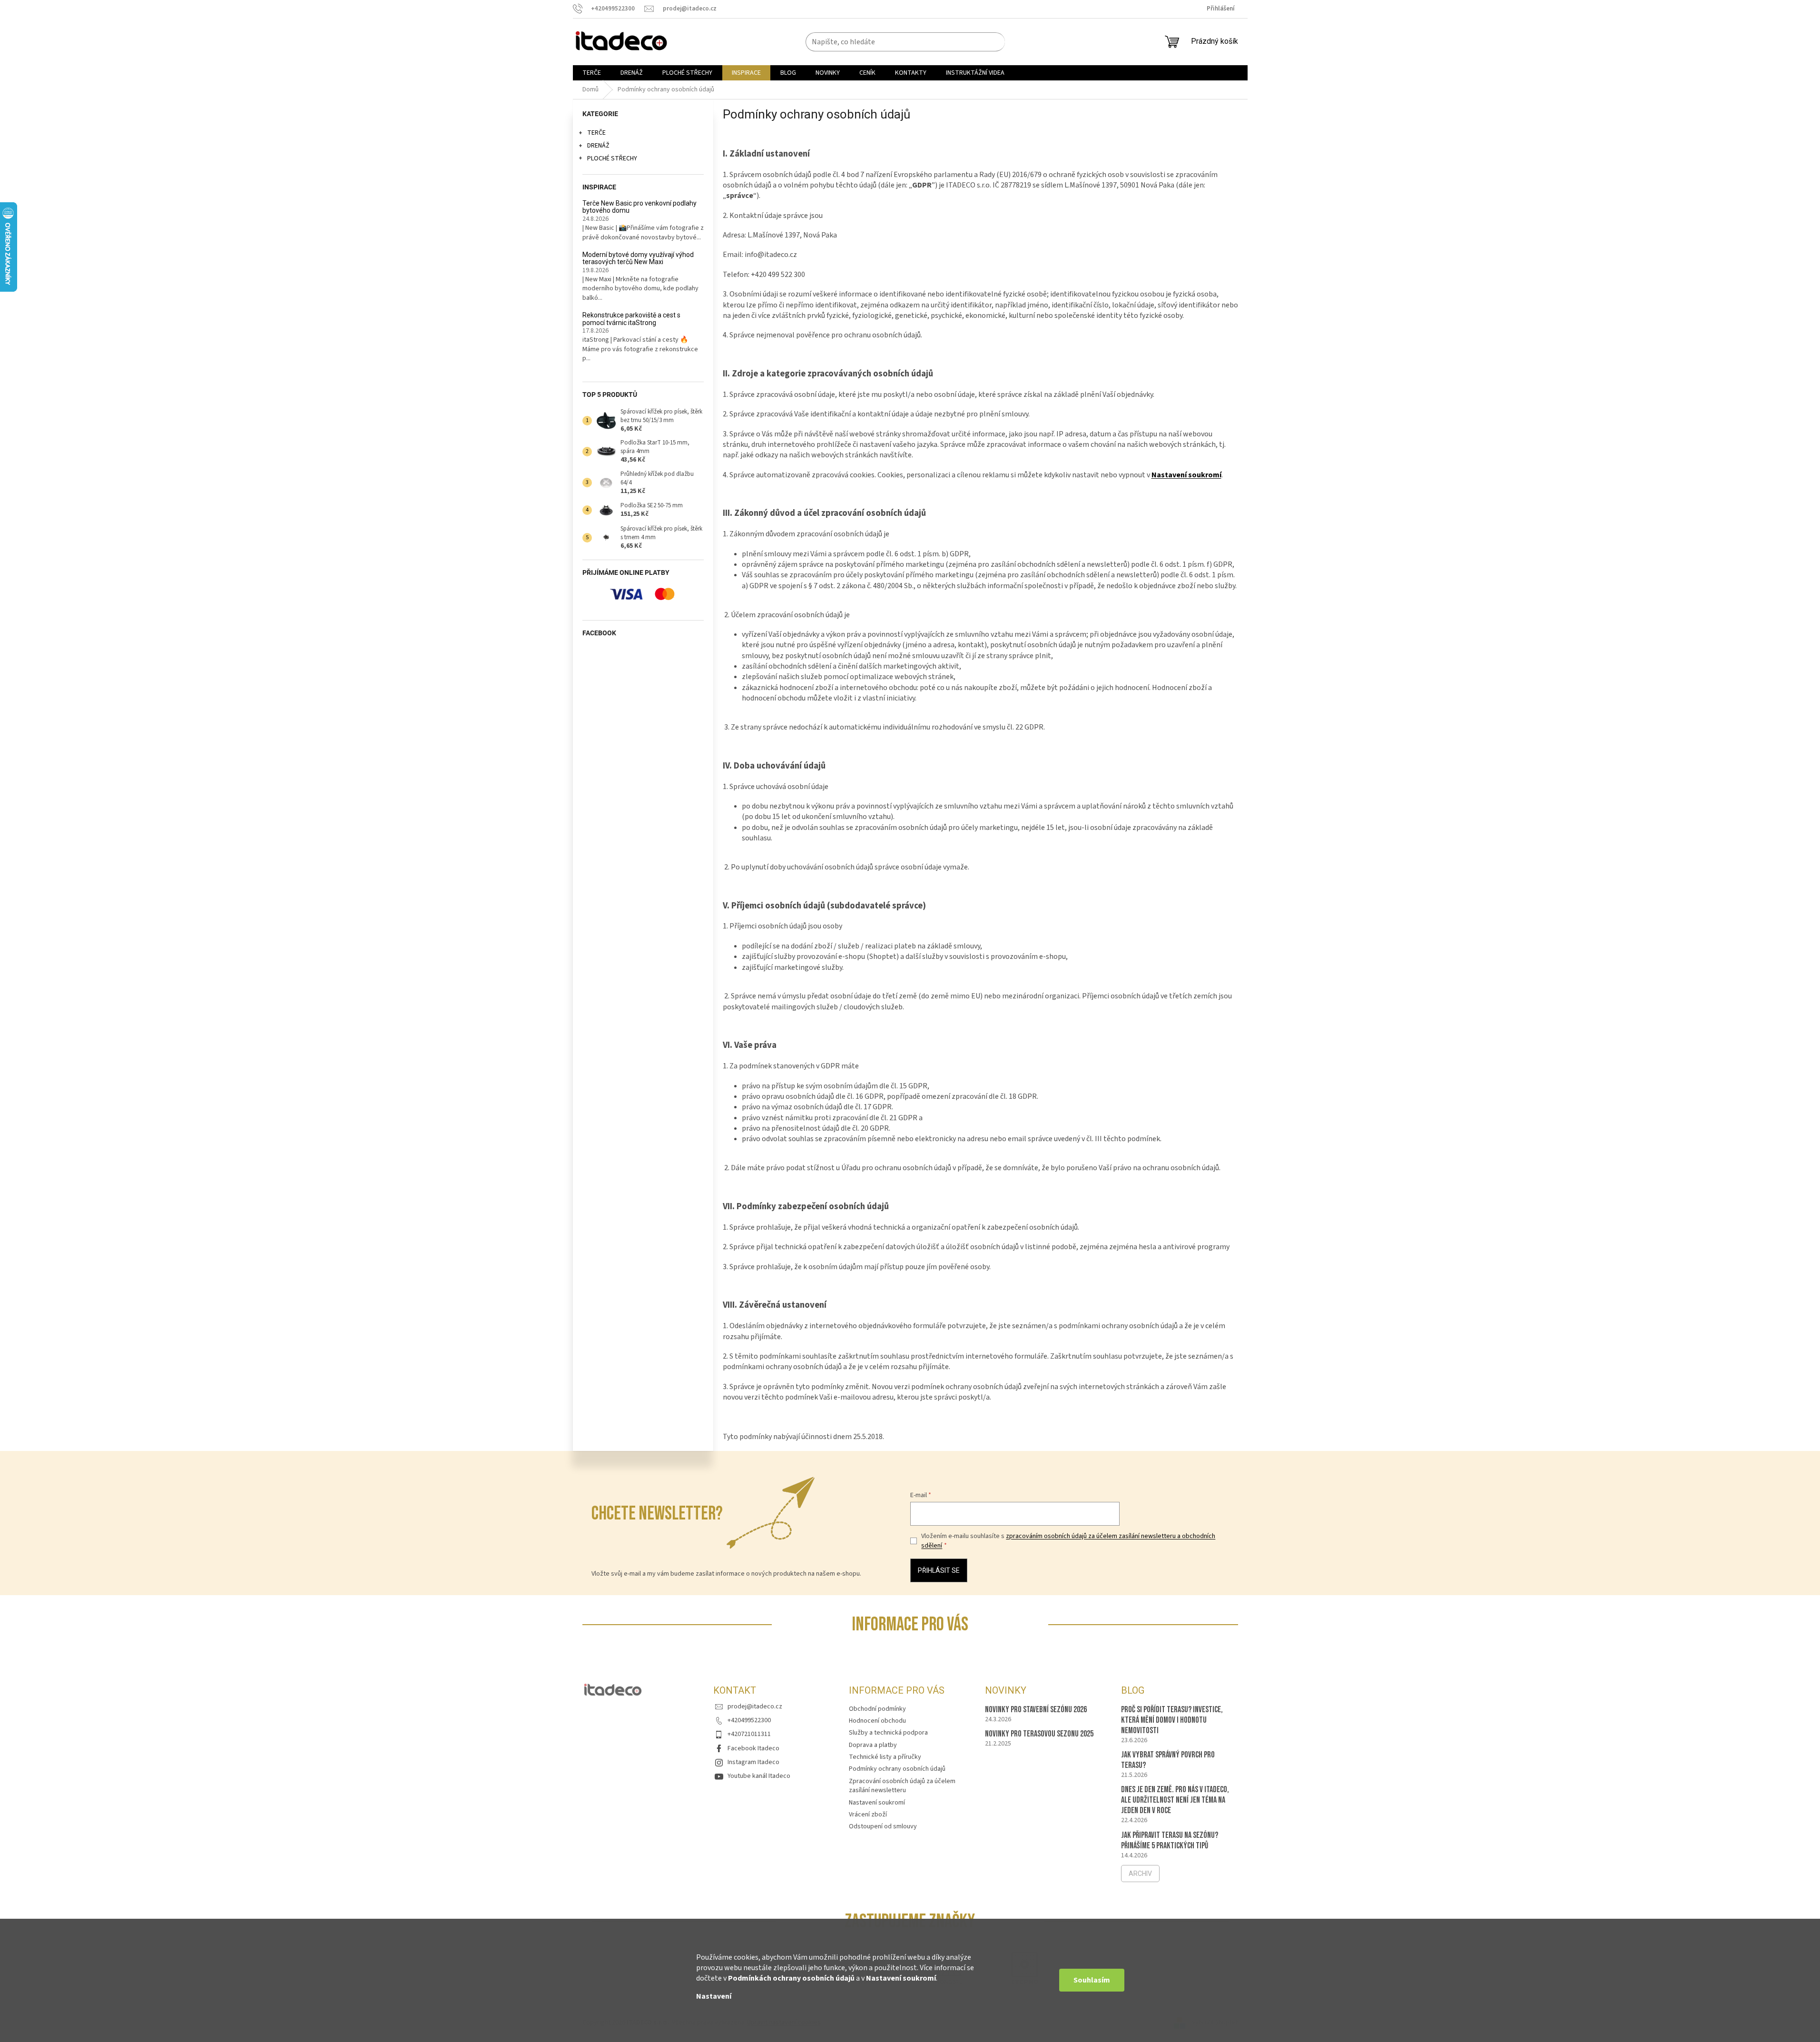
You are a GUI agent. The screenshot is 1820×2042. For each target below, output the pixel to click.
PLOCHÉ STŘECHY (612, 158)
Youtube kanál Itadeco (759, 1776)
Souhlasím (1092, 1980)
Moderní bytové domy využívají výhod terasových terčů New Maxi (638, 258)
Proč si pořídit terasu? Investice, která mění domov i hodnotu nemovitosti (1172, 1720)
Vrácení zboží (868, 1815)
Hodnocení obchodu (877, 1721)
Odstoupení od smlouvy (883, 1826)
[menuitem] (592, 73)
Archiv (1140, 1874)
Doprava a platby (873, 1745)
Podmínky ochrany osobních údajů (897, 1769)
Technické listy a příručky (885, 1757)
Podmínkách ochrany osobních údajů (791, 1978)
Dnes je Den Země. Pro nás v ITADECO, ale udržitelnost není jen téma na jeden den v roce (1175, 1800)
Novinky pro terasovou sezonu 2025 (1039, 1734)
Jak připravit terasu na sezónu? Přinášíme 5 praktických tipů (1170, 1840)
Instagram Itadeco (753, 1762)
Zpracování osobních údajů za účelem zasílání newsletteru (902, 1786)
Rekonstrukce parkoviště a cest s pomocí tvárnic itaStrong (631, 319)
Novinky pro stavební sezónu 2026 (1036, 1710)
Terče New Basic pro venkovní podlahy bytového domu (639, 207)
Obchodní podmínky (877, 1709)
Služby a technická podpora (888, 1733)
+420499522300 (749, 1720)
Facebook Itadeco (753, 1748)
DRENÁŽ (598, 146)
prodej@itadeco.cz (755, 1707)
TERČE (596, 133)
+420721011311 (749, 1734)
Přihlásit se (939, 1570)
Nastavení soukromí (901, 1978)
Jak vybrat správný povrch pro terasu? (1168, 1760)
